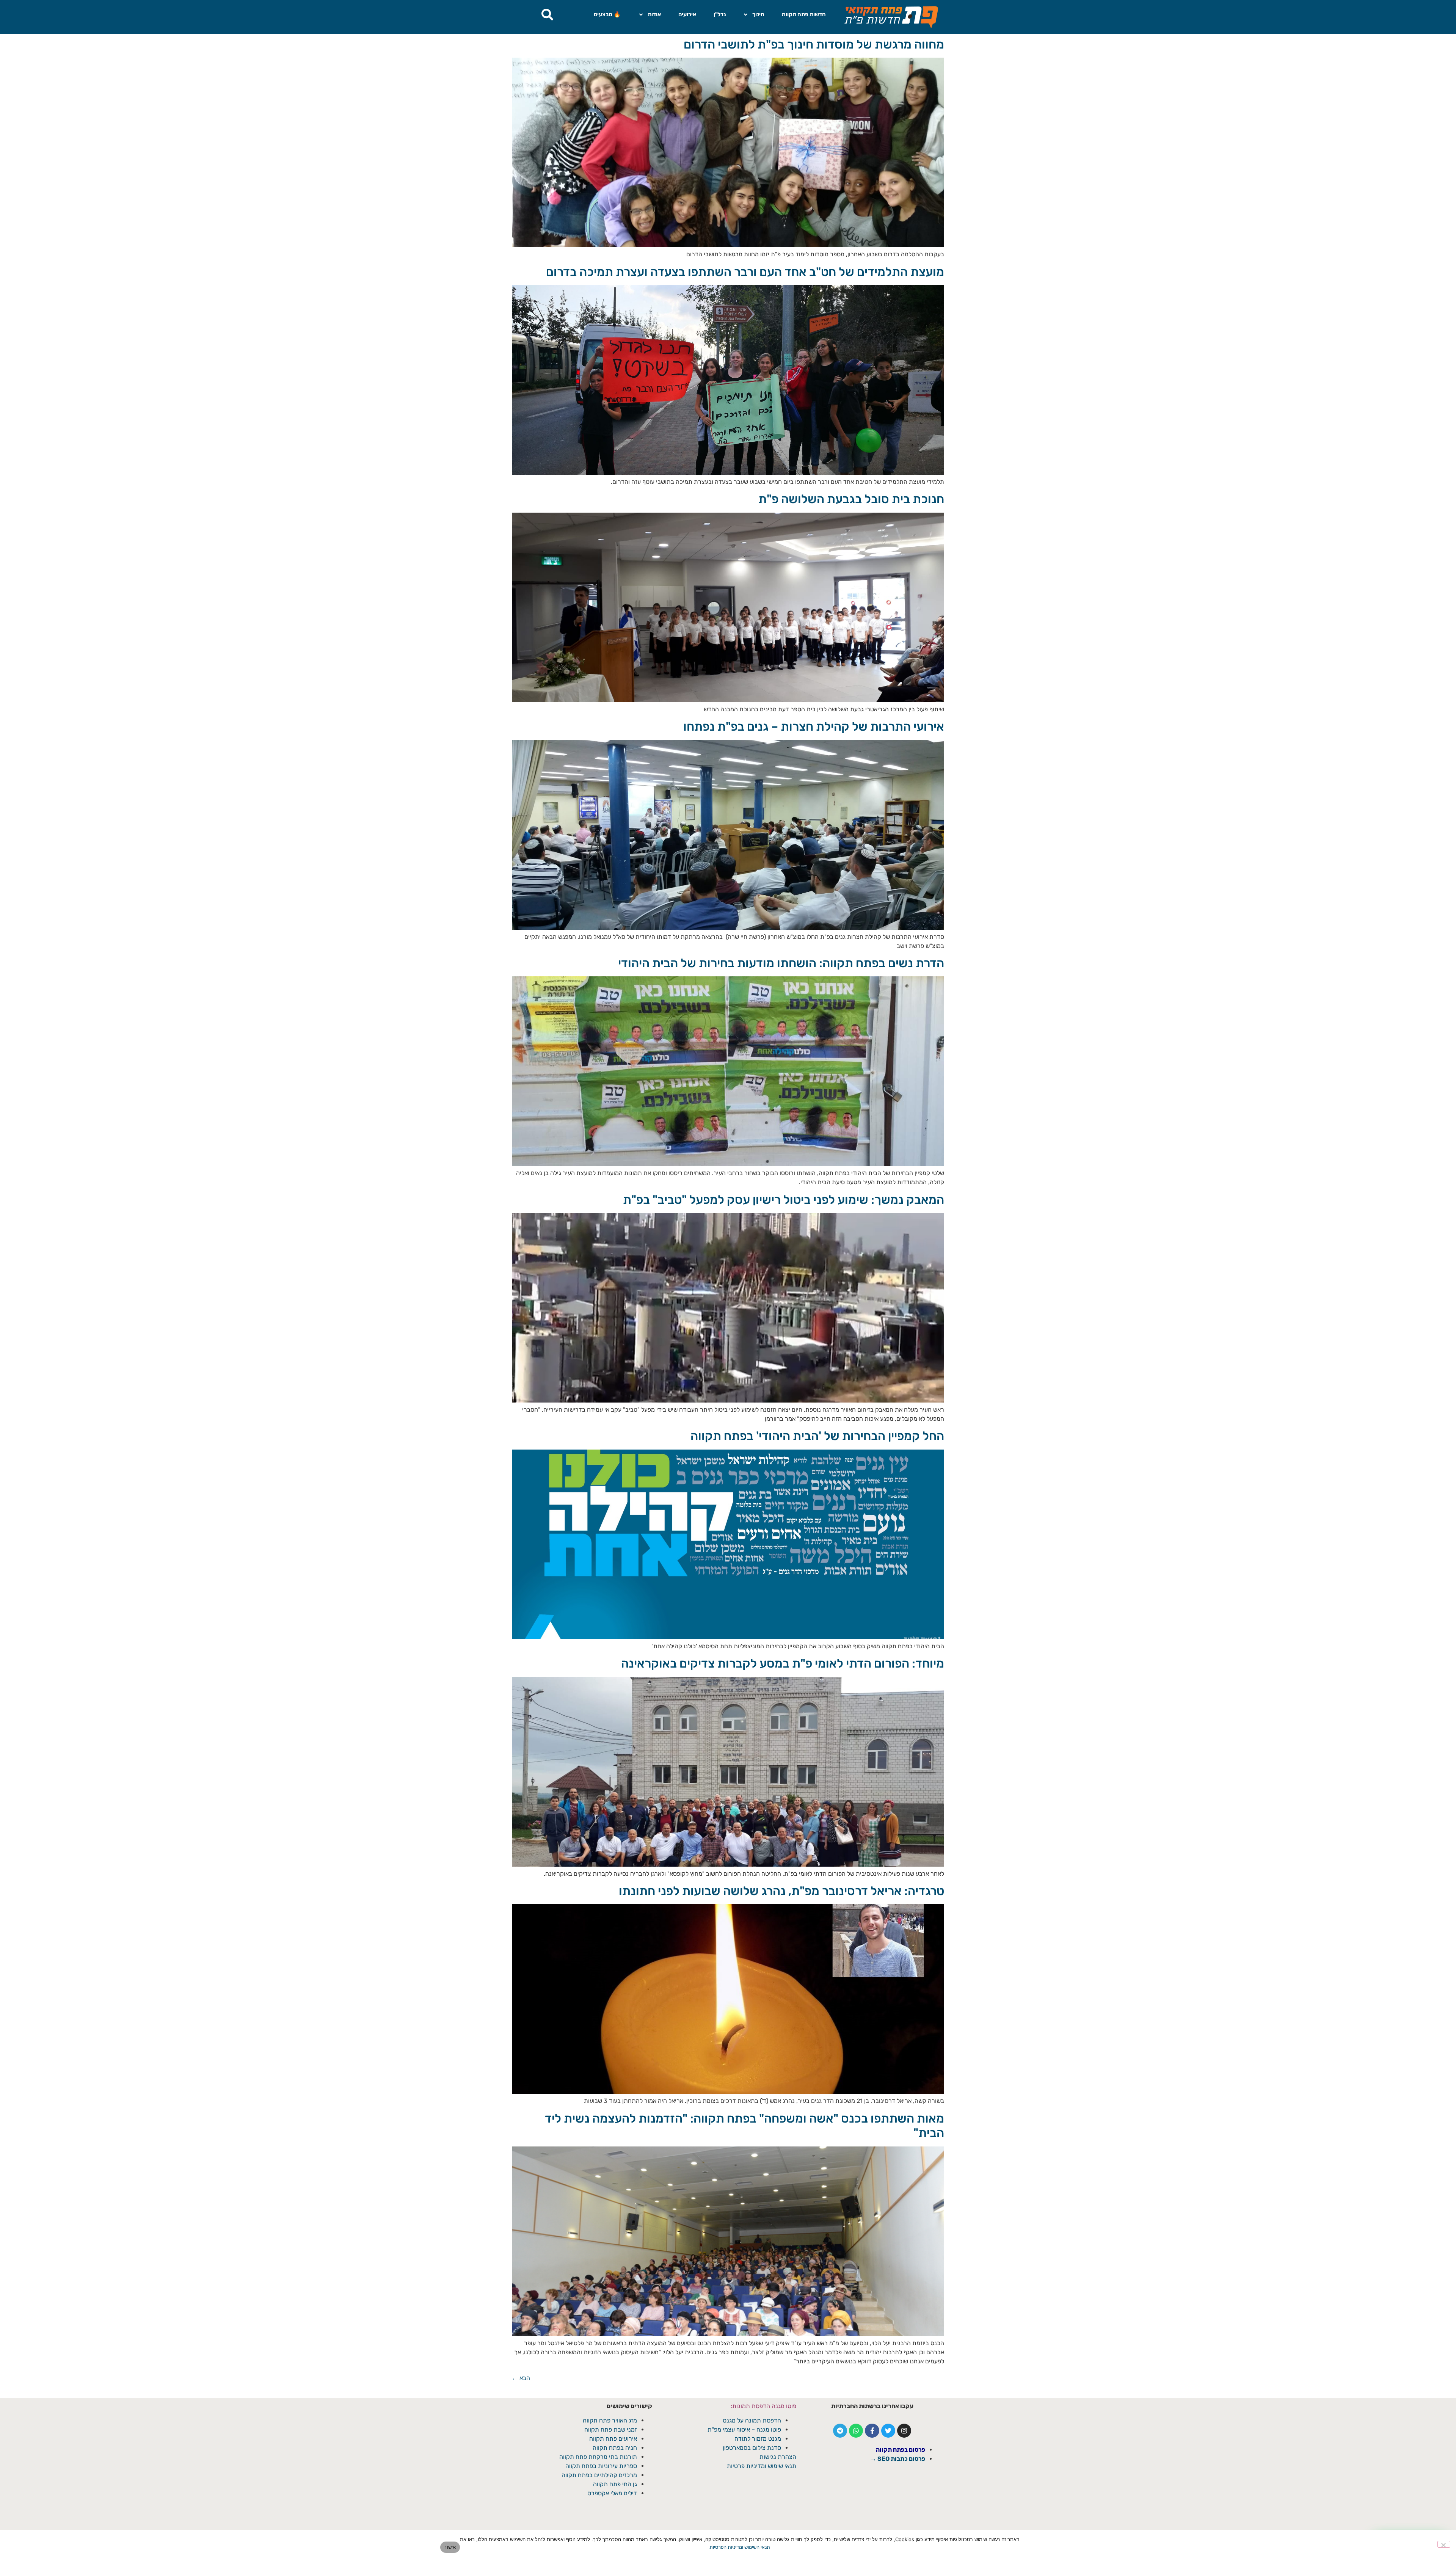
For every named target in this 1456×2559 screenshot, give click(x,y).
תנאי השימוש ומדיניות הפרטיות (740, 2547)
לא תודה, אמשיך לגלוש (728, 1348)
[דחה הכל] (1444, 2544)
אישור (450, 2547)
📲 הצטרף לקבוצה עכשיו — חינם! (728, 1330)
